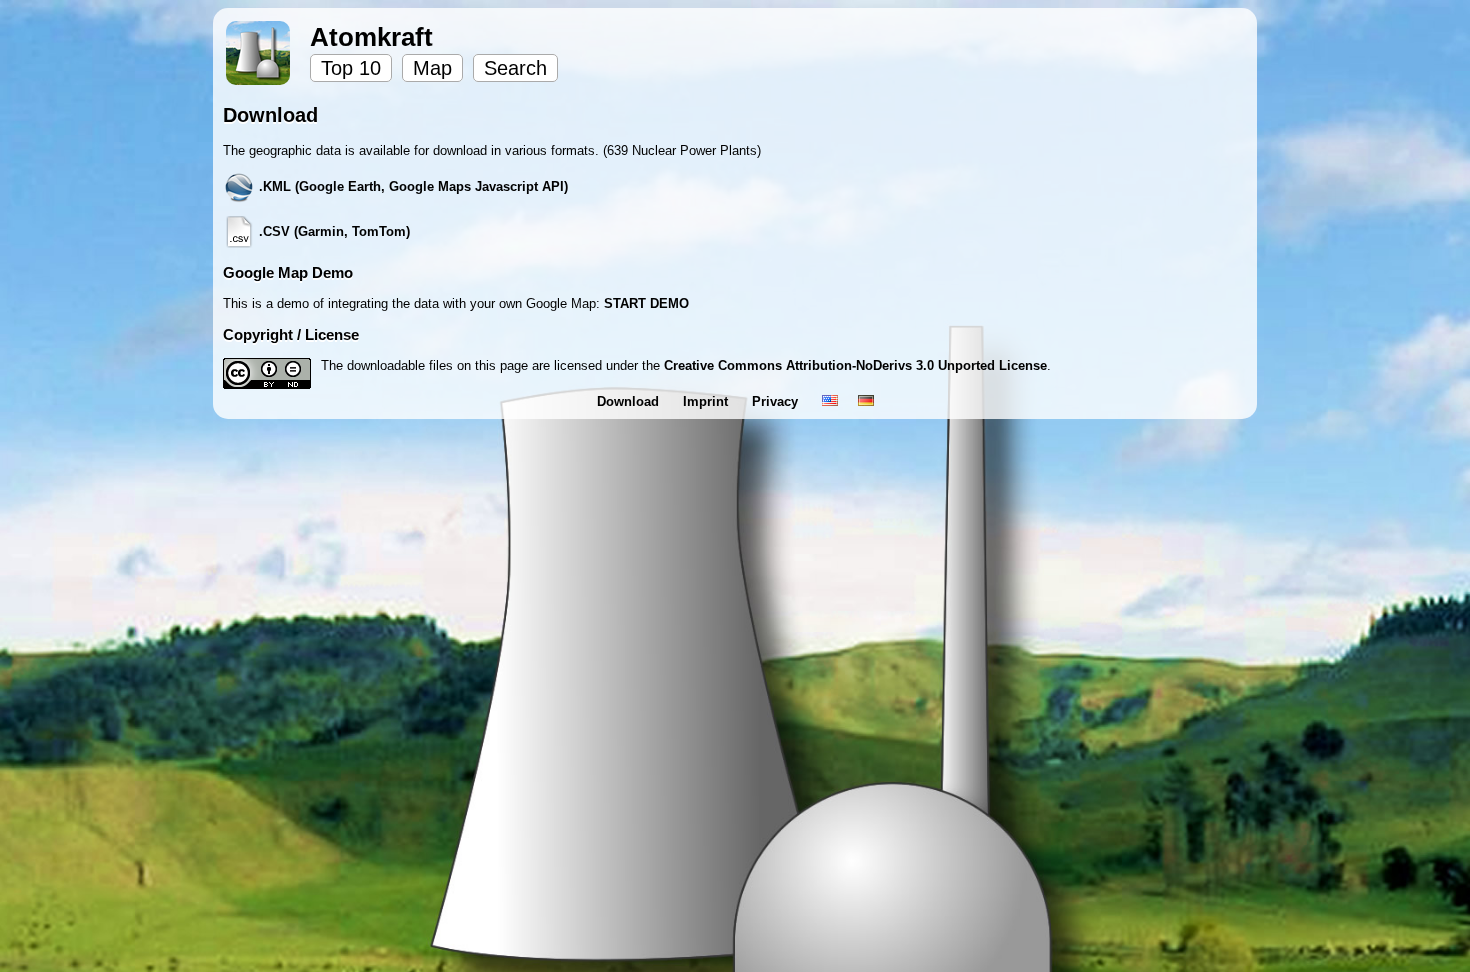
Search (515, 68)
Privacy (777, 401)
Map (432, 68)
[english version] (830, 401)
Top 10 (351, 68)
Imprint (707, 401)
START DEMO (646, 303)
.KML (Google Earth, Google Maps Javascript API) (411, 186)
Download (630, 401)
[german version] (866, 401)
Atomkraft (371, 37)
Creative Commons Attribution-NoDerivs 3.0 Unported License (855, 365)
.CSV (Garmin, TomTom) (332, 231)
